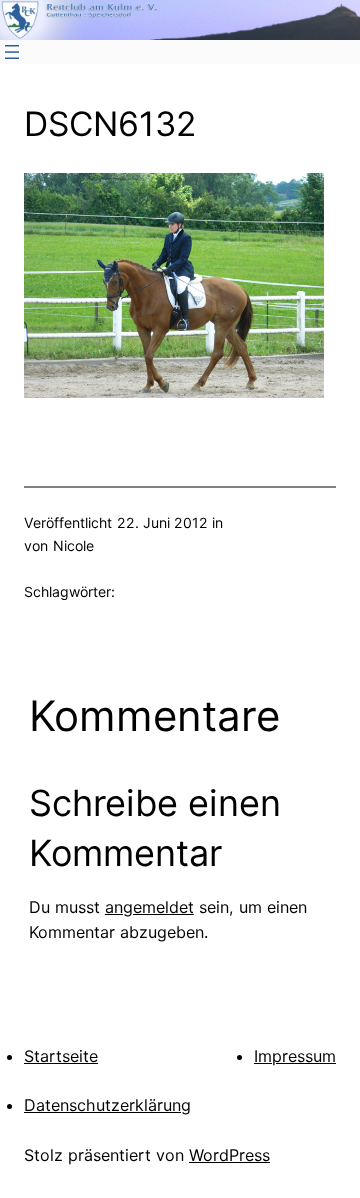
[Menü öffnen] (12, 52)
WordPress (229, 1155)
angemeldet (149, 907)
